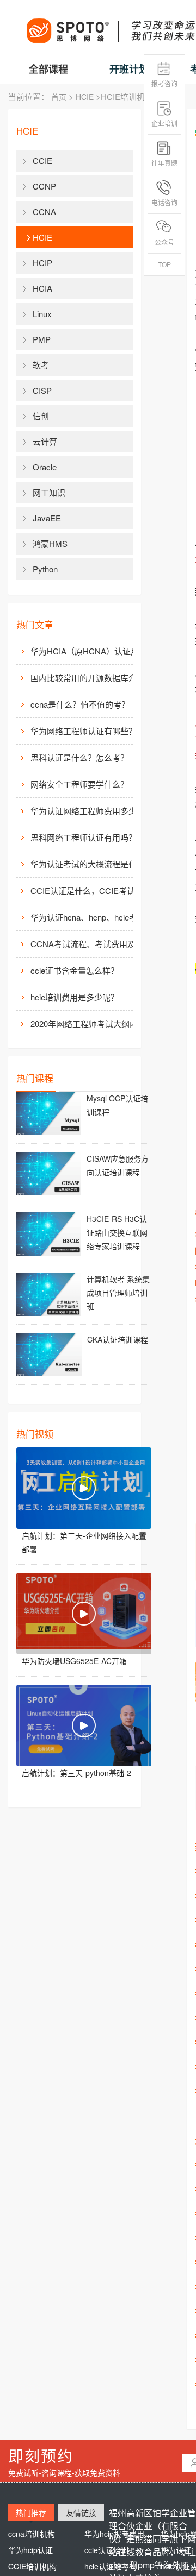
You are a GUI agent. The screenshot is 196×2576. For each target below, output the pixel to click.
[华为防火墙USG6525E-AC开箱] (84, 1614)
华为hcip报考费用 (114, 2534)
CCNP (44, 186)
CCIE (42, 160)
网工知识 (49, 492)
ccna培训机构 (32, 2534)
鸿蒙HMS (50, 543)
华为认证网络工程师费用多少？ (88, 811)
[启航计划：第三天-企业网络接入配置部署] (84, 1488)
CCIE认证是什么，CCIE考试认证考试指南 (90, 890)
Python (45, 569)
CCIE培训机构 (32, 2566)
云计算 (45, 441)
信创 (41, 416)
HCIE (85, 97)
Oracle (45, 467)
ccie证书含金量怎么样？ (75, 970)
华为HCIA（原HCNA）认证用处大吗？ (90, 651)
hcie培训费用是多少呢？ (75, 997)
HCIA (42, 288)
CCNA (44, 212)
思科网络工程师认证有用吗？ (84, 837)
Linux (42, 314)
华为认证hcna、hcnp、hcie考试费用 (90, 917)
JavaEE (47, 518)
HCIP (42, 263)
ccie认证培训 (106, 2550)
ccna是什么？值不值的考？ (80, 704)
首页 (59, 97)
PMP (42, 339)
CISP (42, 390)
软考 (41, 365)
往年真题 (164, 163)
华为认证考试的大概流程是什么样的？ (90, 864)
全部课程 (48, 69)
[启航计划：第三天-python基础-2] (84, 1725)
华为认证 (176, 2550)
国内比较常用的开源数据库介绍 (88, 678)
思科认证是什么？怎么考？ (79, 757)
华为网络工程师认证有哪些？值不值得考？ (90, 731)
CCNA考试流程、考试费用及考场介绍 (90, 944)
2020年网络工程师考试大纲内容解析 (90, 1024)
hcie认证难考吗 (111, 2566)
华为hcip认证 (30, 2550)
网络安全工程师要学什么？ (79, 784)
